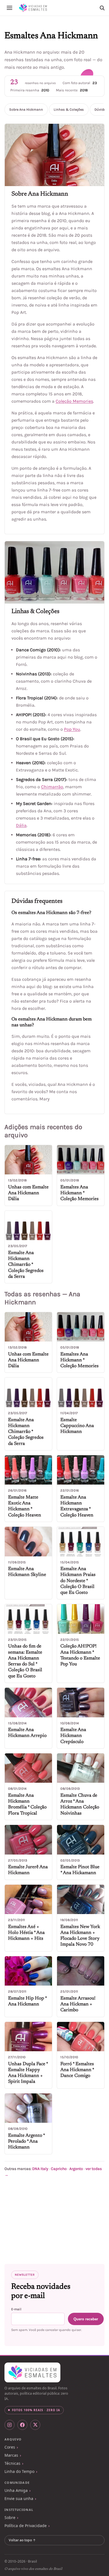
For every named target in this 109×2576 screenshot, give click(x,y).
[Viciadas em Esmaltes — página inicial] (32, 2373)
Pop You (72, 729)
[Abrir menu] (10, 8)
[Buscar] (102, 8)
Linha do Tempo (19, 2471)
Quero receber (86, 2319)
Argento (76, 2169)
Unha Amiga (16, 2490)
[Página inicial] (33, 8)
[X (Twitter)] (35, 2425)
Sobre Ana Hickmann (26, 110)
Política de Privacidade (26, 2526)
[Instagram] (10, 2425)
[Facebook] (22, 2425)
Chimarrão (52, 787)
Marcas (11, 2455)
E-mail (16, 2309)
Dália (21, 825)
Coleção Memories (74, 401)
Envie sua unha (19, 2498)
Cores (10, 2447)
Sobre (10, 2517)
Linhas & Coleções (69, 110)
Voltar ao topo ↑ (22, 2540)
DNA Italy (40, 2169)
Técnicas (12, 2463)
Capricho (59, 2169)
